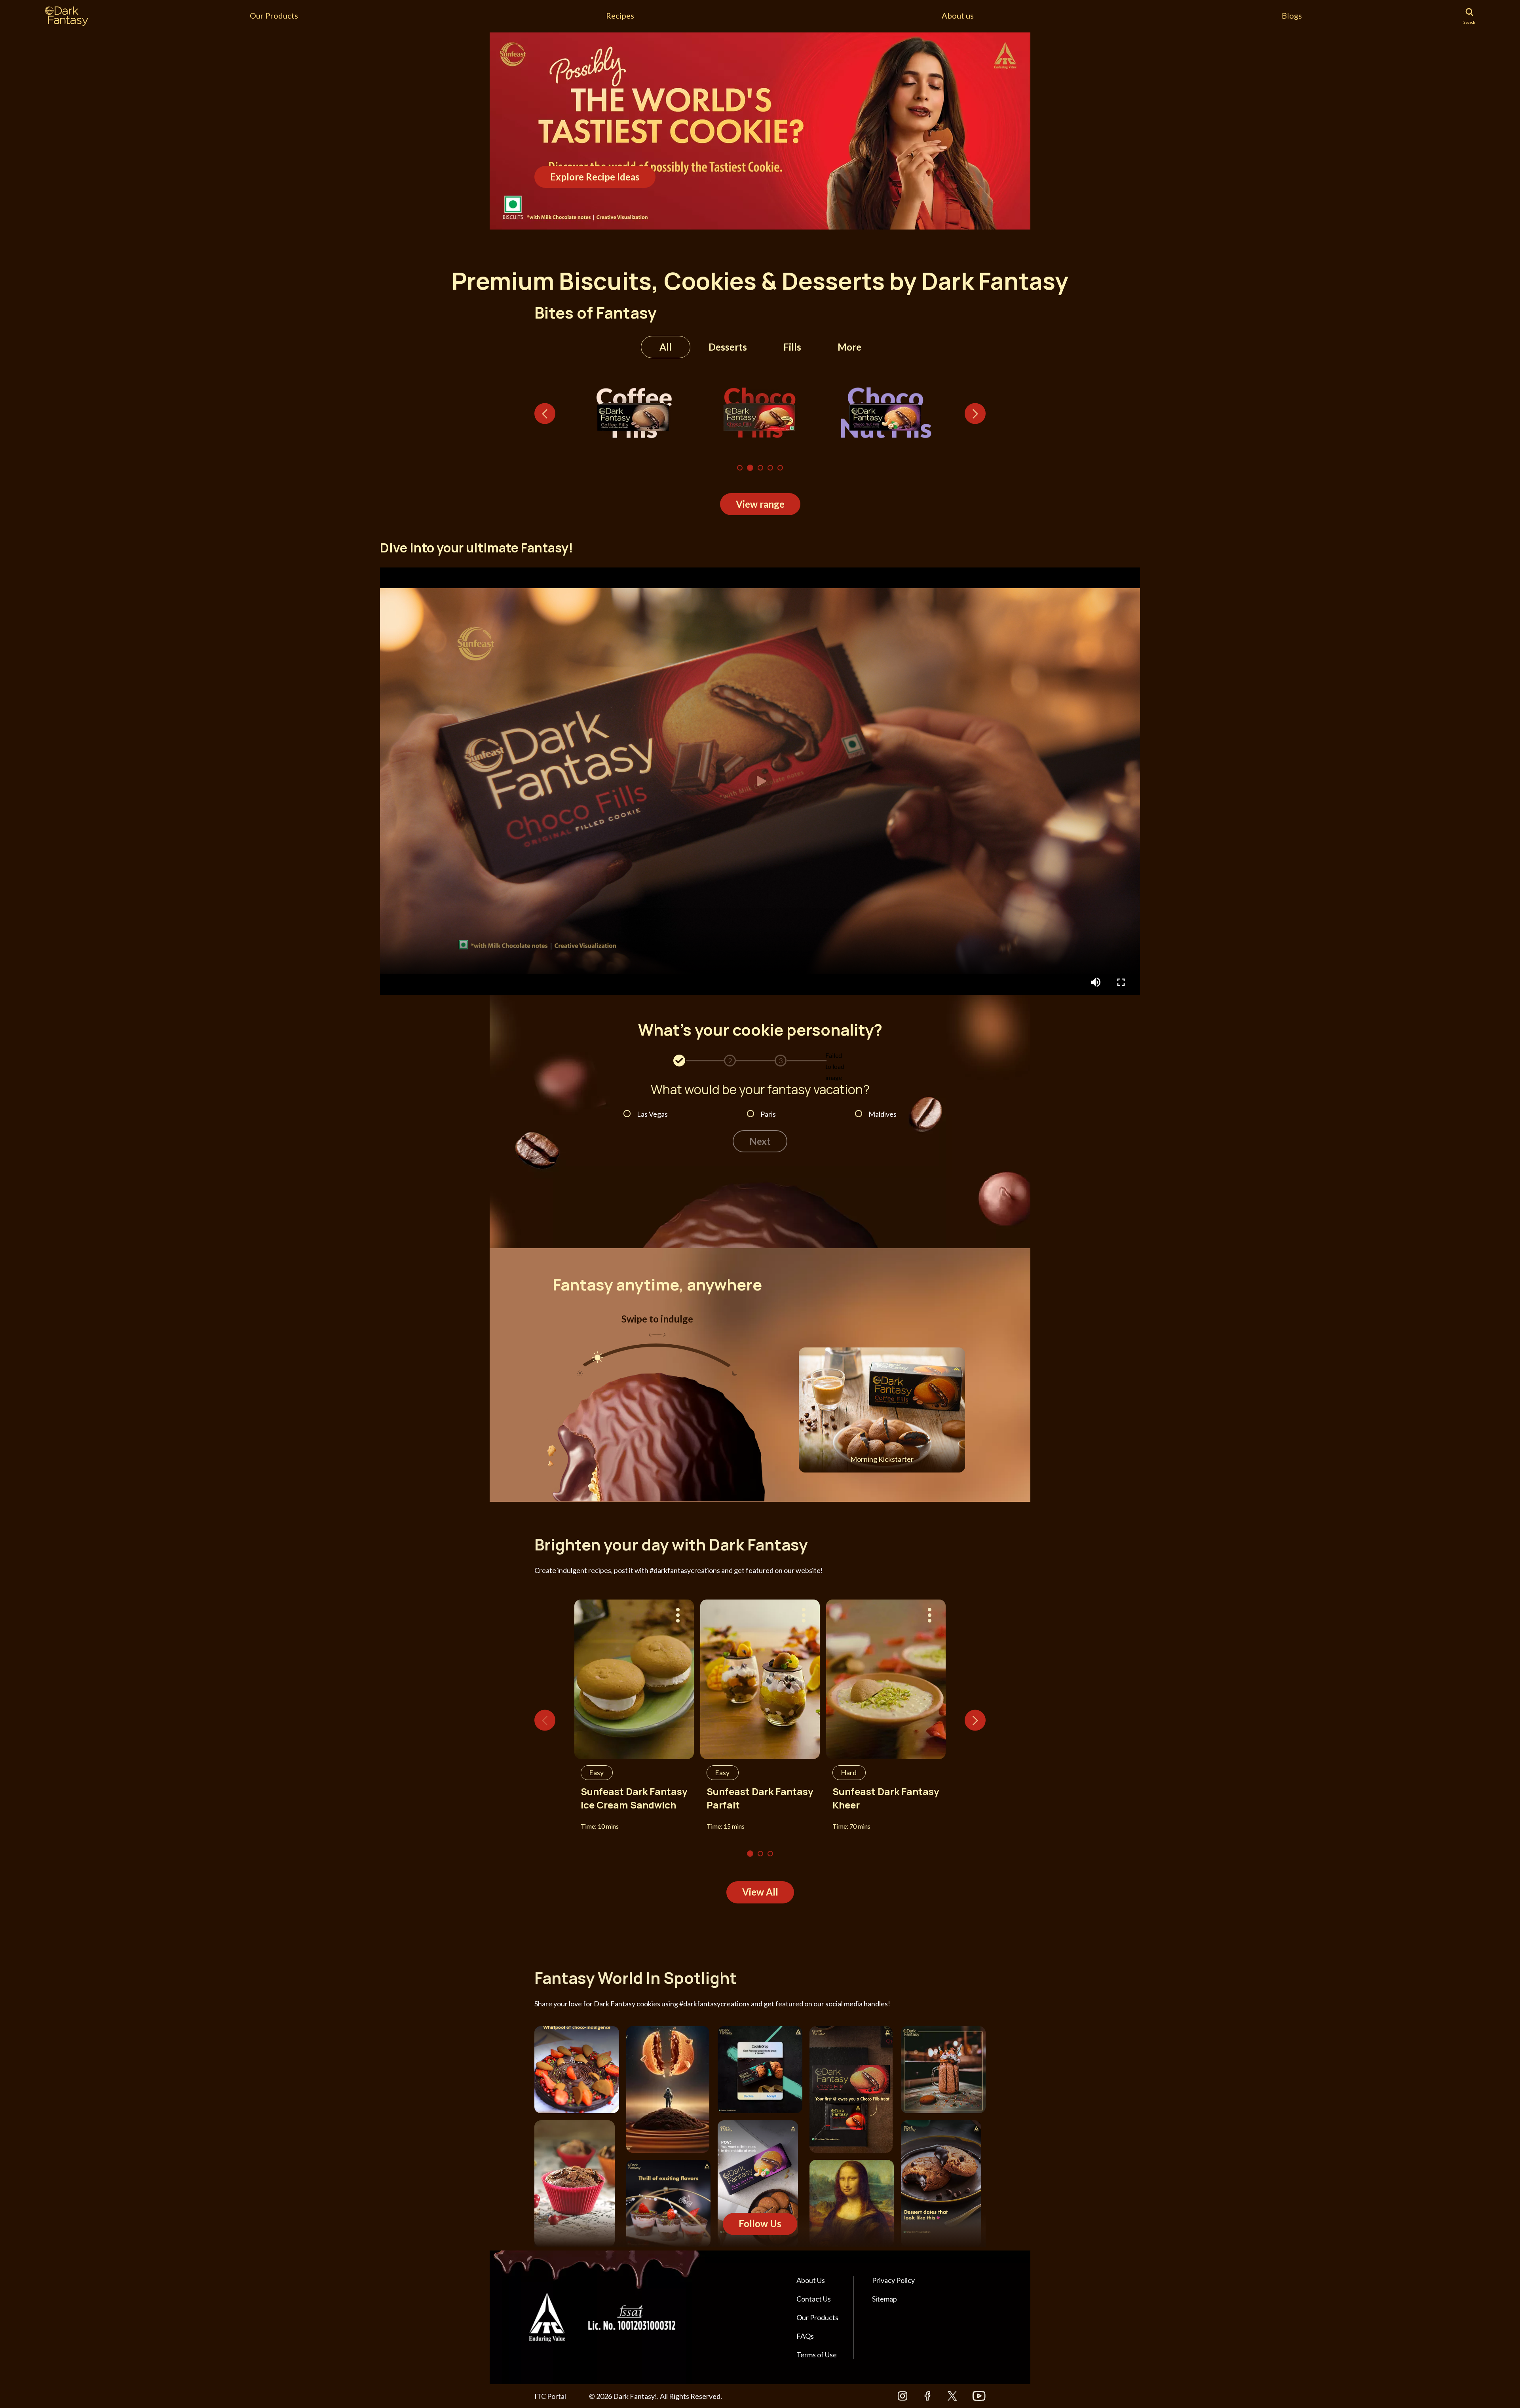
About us (958, 15)
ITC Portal (550, 2396)
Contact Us (814, 2299)
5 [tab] (780, 468)
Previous (545, 414)
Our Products (274, 15)
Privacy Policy (893, 2280)
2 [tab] (750, 468)
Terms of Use (817, 2355)
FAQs (805, 2336)
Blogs (1292, 15)
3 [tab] (760, 468)
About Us (811, 2280)
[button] (760, 781)
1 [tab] (740, 468)
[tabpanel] (760, 131)
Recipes (620, 15)
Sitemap (884, 2299)
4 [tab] (770, 468)
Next (975, 414)
